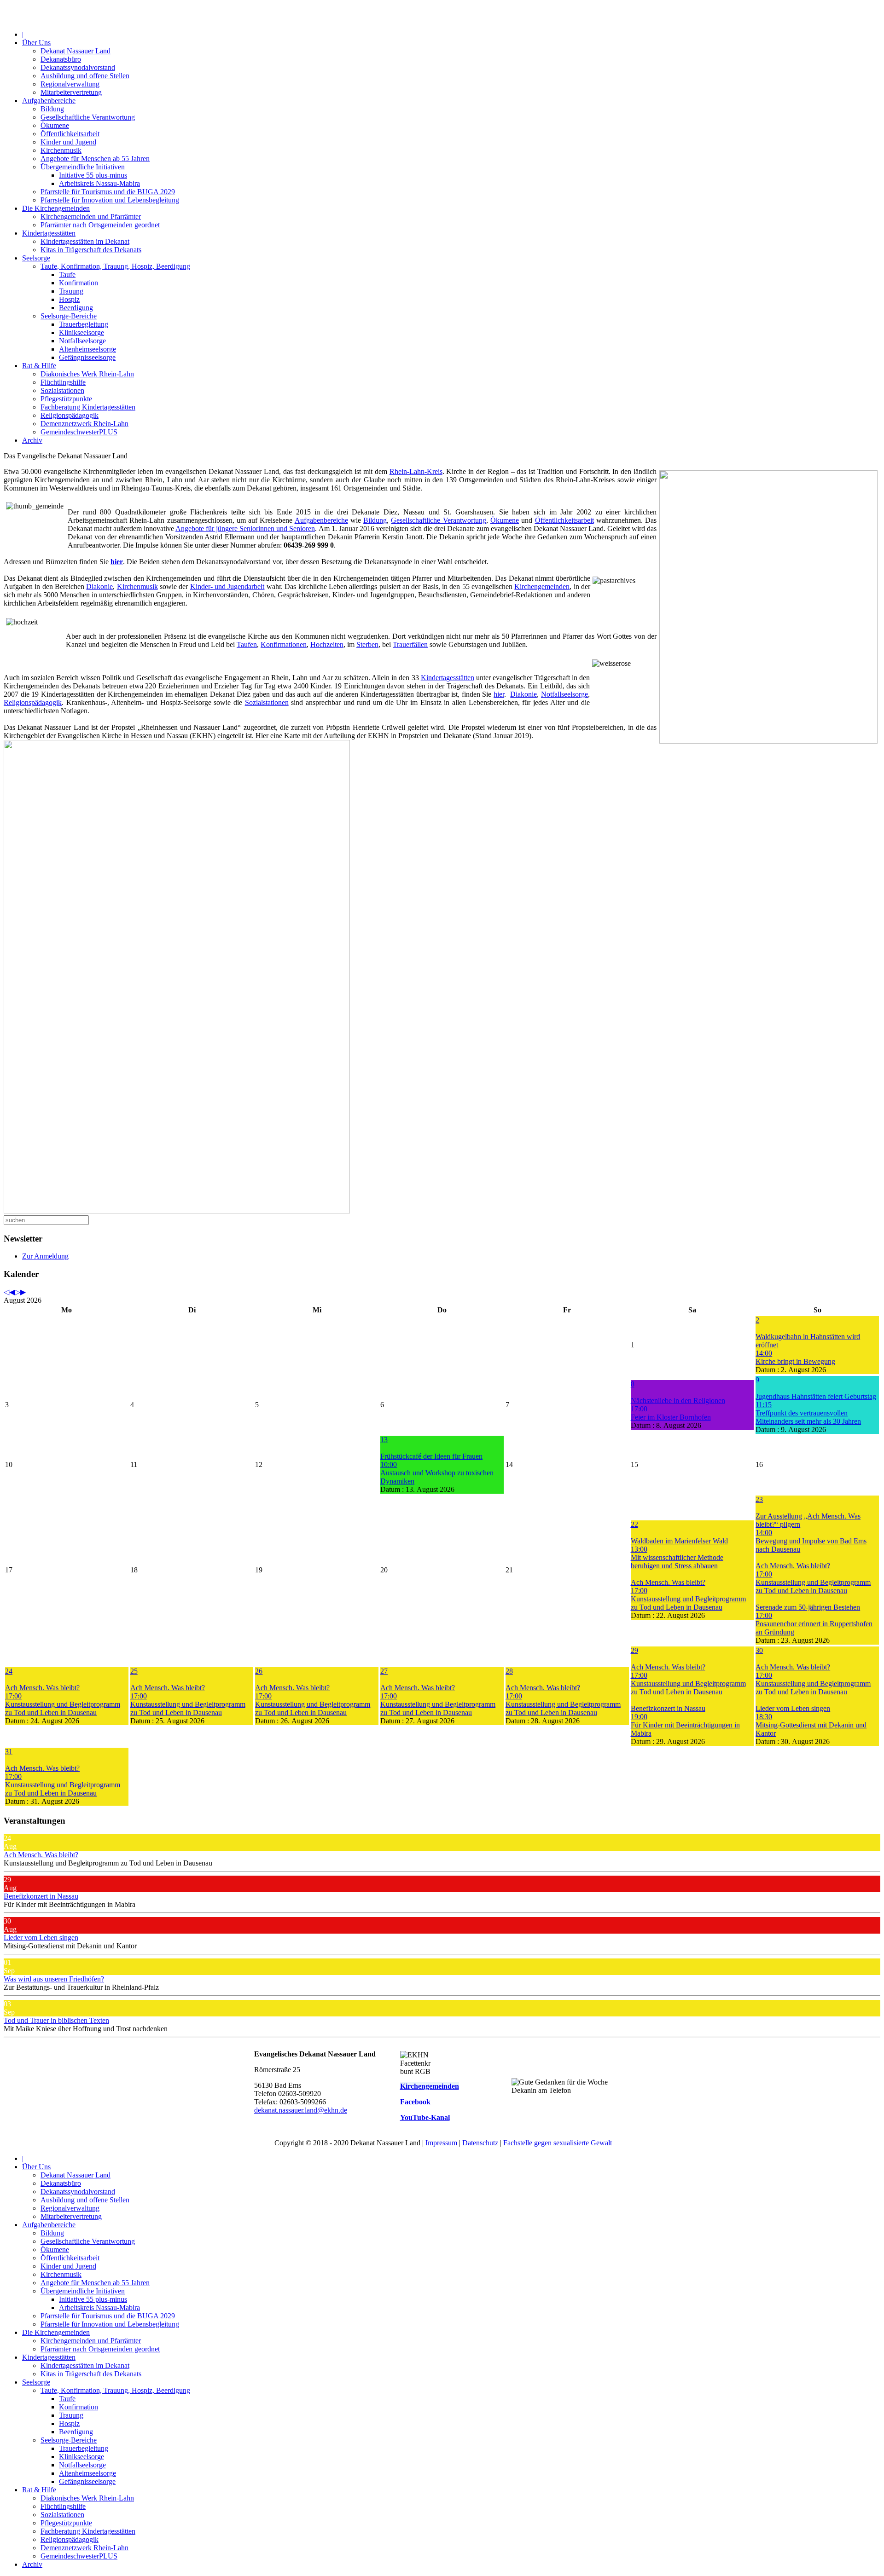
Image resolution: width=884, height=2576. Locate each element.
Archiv (32, 440)
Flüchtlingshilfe (63, 382)
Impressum (441, 2143)
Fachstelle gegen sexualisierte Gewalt (558, 2143)
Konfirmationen (284, 644)
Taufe (67, 274)
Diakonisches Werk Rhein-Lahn (87, 374)
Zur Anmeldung (45, 1256)
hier (499, 694)
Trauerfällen (410, 644)
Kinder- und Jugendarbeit (227, 586)
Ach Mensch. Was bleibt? (41, 1855)
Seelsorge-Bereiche (69, 316)
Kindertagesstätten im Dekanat (85, 241)
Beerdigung (76, 308)
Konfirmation (79, 283)
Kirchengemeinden (542, 586)
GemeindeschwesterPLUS (79, 432)
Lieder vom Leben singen (41, 1938)
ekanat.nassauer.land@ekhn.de (302, 2110)
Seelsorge (36, 258)
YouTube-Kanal (425, 2117)
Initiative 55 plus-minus (93, 175)
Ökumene (55, 125)
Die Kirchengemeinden (56, 208)
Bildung (52, 109)
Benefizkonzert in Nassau (41, 1896)
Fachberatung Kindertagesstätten (88, 407)
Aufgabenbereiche (49, 101)
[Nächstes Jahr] (17, 1292)
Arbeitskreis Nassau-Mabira (99, 183)
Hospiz (69, 299)
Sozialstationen (62, 390)
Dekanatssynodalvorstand (78, 67)
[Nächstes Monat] (23, 1292)
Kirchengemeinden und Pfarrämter (91, 217)
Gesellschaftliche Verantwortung (88, 117)
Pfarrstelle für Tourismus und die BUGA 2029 (108, 192)
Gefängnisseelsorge (87, 357)
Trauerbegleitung (84, 324)
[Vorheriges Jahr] (6, 1292)
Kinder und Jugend (68, 142)
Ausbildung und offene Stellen (85, 76)
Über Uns (36, 43)
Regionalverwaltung (70, 84)
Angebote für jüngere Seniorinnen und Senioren (245, 528)
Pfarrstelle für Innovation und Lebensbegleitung (110, 200)
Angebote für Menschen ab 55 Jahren (95, 159)
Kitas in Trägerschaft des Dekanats (91, 250)
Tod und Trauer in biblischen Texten (56, 2020)
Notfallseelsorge (82, 341)
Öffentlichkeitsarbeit (70, 134)
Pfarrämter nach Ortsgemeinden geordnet (100, 225)
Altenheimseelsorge (87, 349)
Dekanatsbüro (61, 59)
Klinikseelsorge (81, 332)
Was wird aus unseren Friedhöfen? (54, 1979)
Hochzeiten (327, 644)
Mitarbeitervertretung (71, 92)
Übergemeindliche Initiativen (83, 167)
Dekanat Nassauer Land (76, 51)
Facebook (415, 2102)
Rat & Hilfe (39, 366)
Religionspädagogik (70, 415)
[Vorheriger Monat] (12, 1292)
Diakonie (99, 586)
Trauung (71, 291)
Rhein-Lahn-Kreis (416, 471)
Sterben (367, 644)
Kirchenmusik (61, 150)
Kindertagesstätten (49, 233)
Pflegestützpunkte (66, 399)
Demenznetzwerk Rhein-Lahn (84, 424)
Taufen (247, 644)
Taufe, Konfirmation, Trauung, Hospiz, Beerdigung (115, 266)
